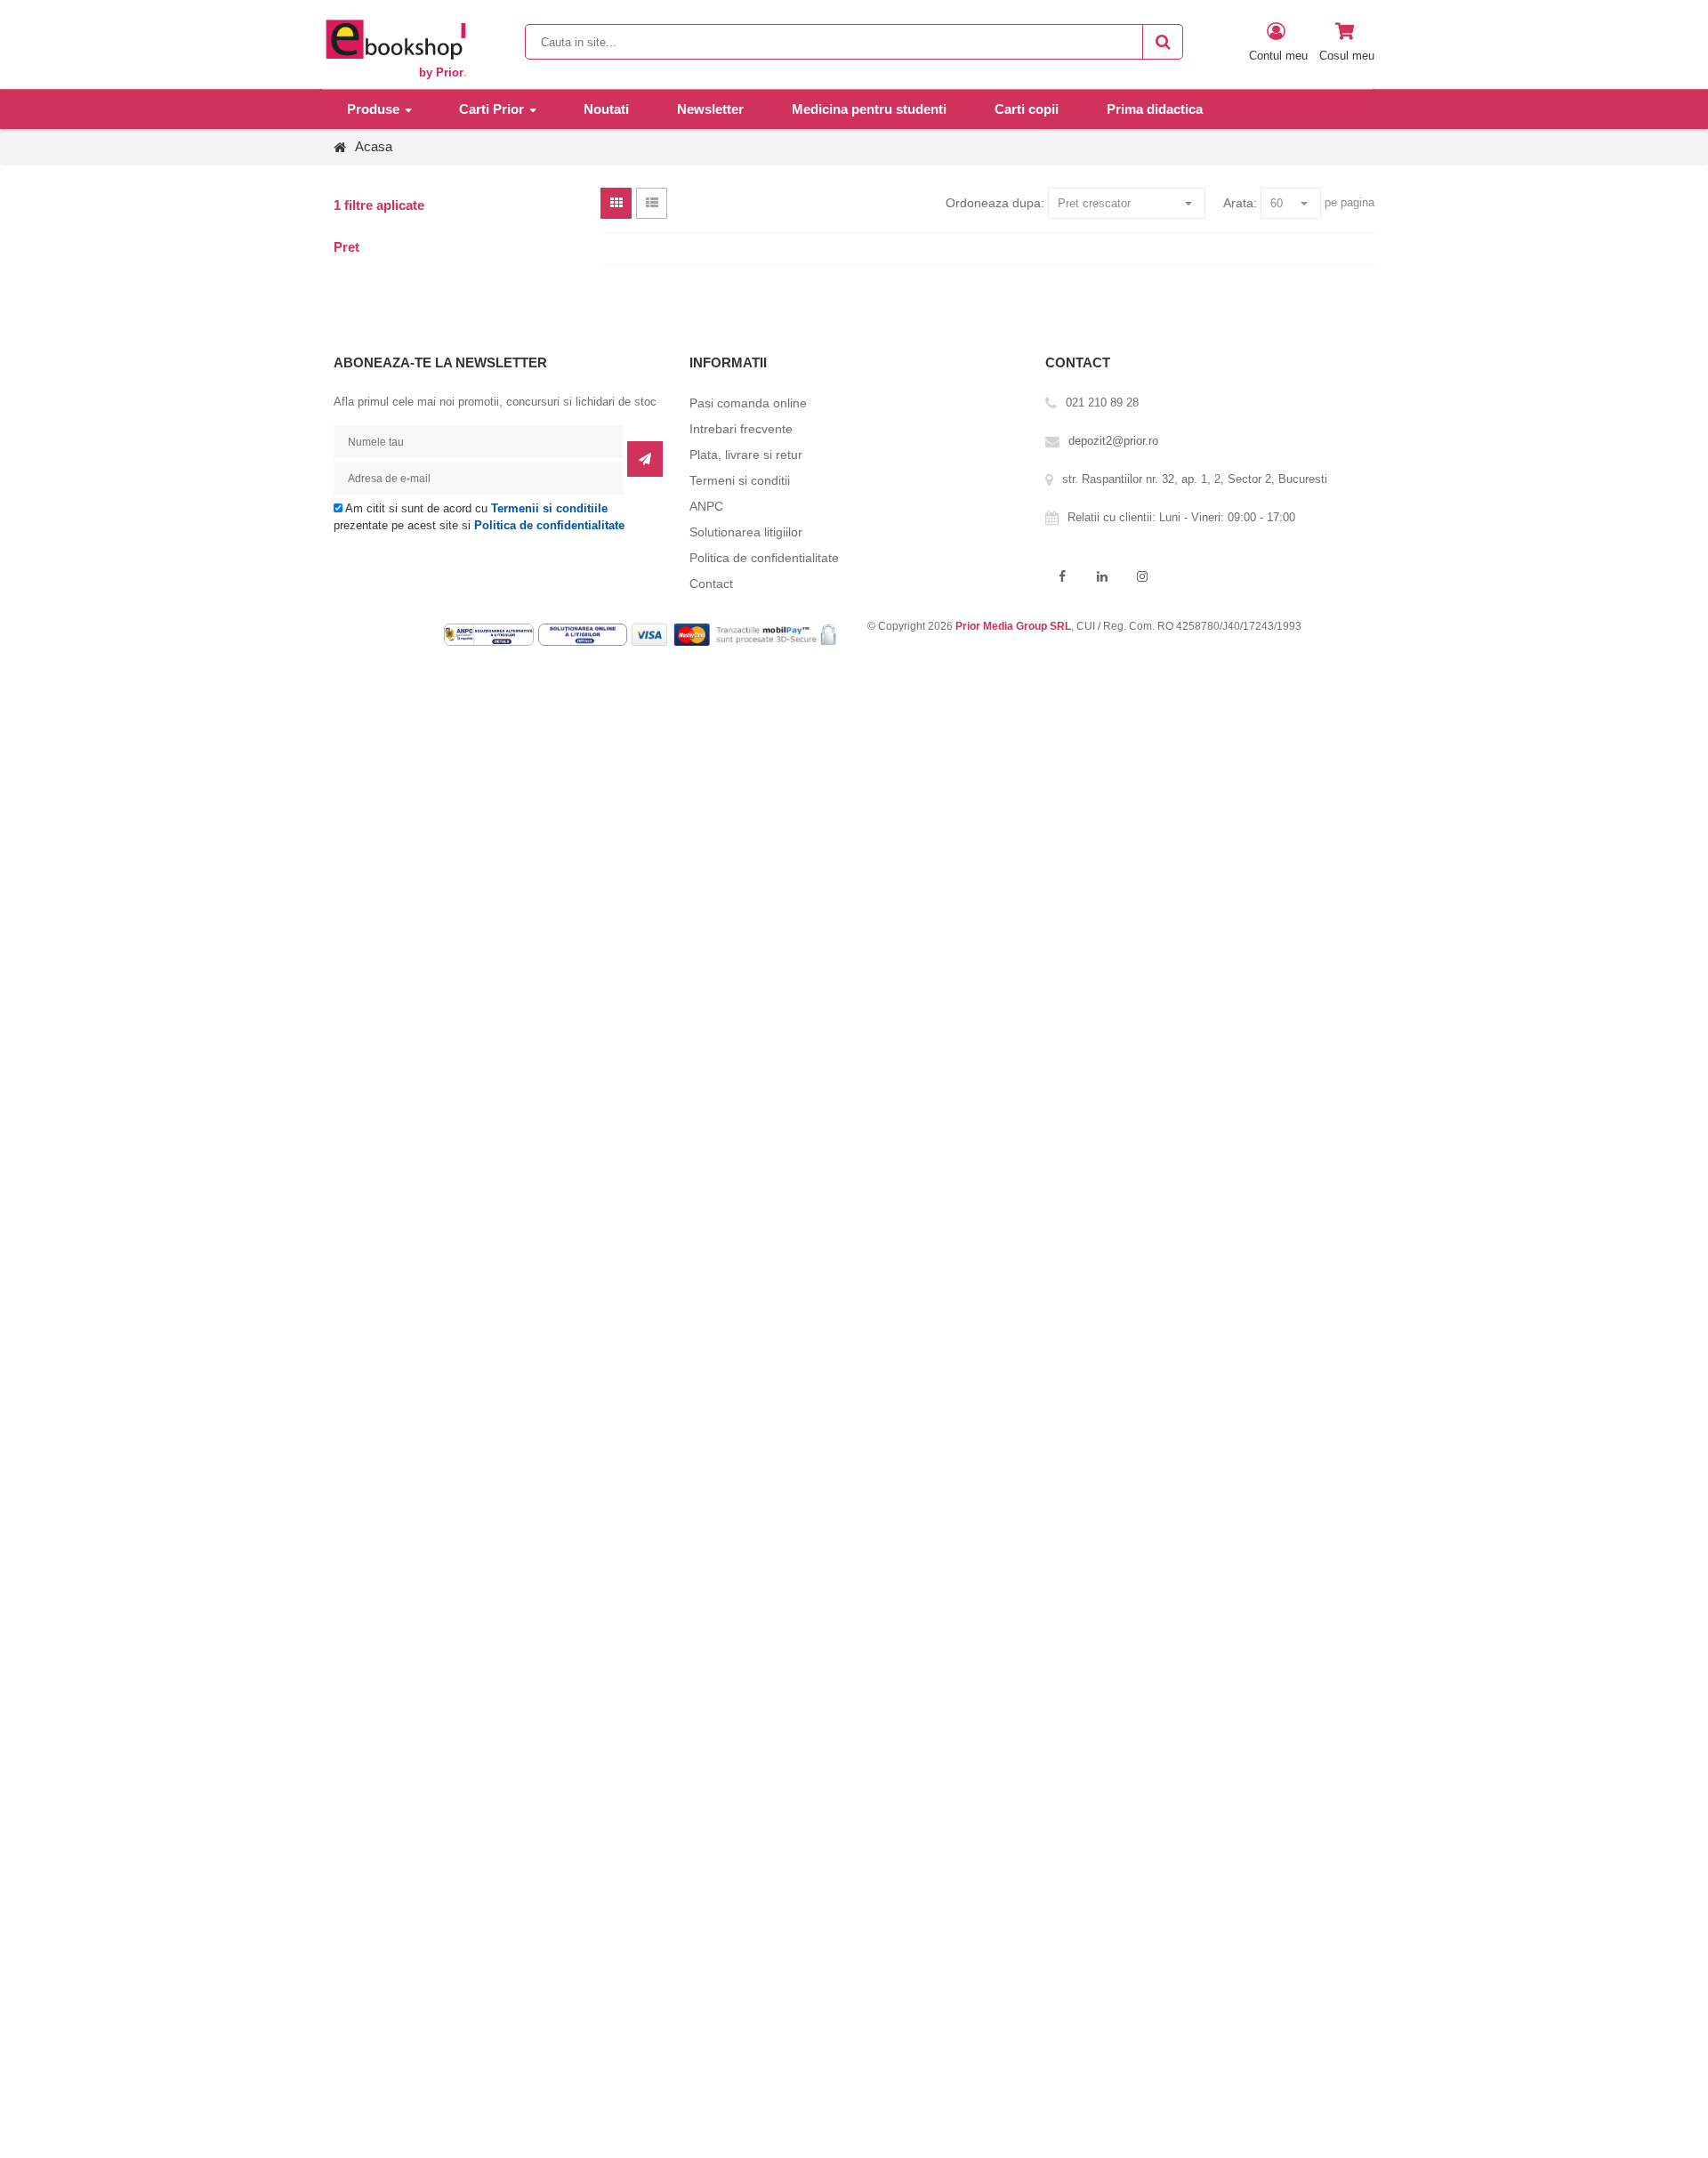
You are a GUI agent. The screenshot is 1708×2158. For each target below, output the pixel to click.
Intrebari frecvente (741, 429)
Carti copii (1027, 109)
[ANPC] (491, 634)
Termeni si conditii (740, 480)
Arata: (1240, 203)
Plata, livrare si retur (746, 455)
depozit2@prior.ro (1113, 441)
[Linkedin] (1102, 577)
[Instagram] (1142, 577)
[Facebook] (1062, 577)
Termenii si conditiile (549, 508)
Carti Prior (491, 109)
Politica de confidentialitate (549, 525)
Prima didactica (1155, 109)
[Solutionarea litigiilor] (585, 634)
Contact (711, 584)
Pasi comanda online (748, 403)
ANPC (706, 506)
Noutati (606, 109)
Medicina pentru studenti (869, 109)
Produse (373, 109)
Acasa (374, 146)
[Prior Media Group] (395, 39)
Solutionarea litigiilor (746, 532)
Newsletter (710, 109)
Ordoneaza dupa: (995, 203)
